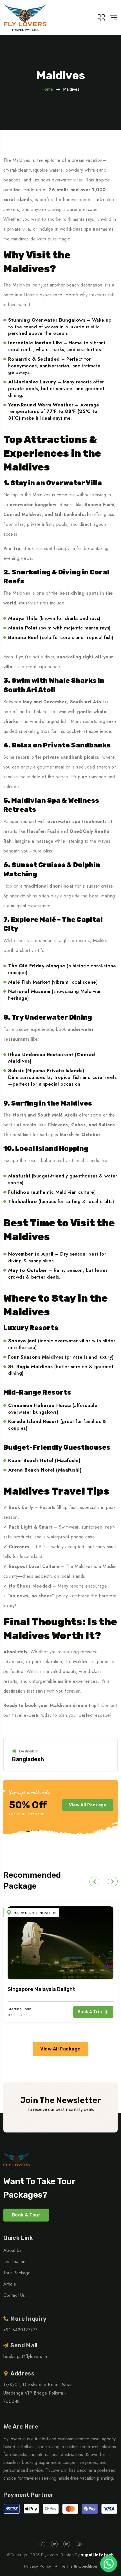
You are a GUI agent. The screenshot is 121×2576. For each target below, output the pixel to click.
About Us (13, 2250)
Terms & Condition (79, 2566)
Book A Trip (95, 2020)
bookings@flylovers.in (25, 2356)
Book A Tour (26, 2215)
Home (47, 89)
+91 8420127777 (21, 2330)
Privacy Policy (38, 2566)
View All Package (88, 1805)
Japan (25, 1922)
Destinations (15, 2262)
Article (10, 2284)
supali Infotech (98, 2555)
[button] (94, 1882)
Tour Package (17, 2273)
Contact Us (14, 2295)
